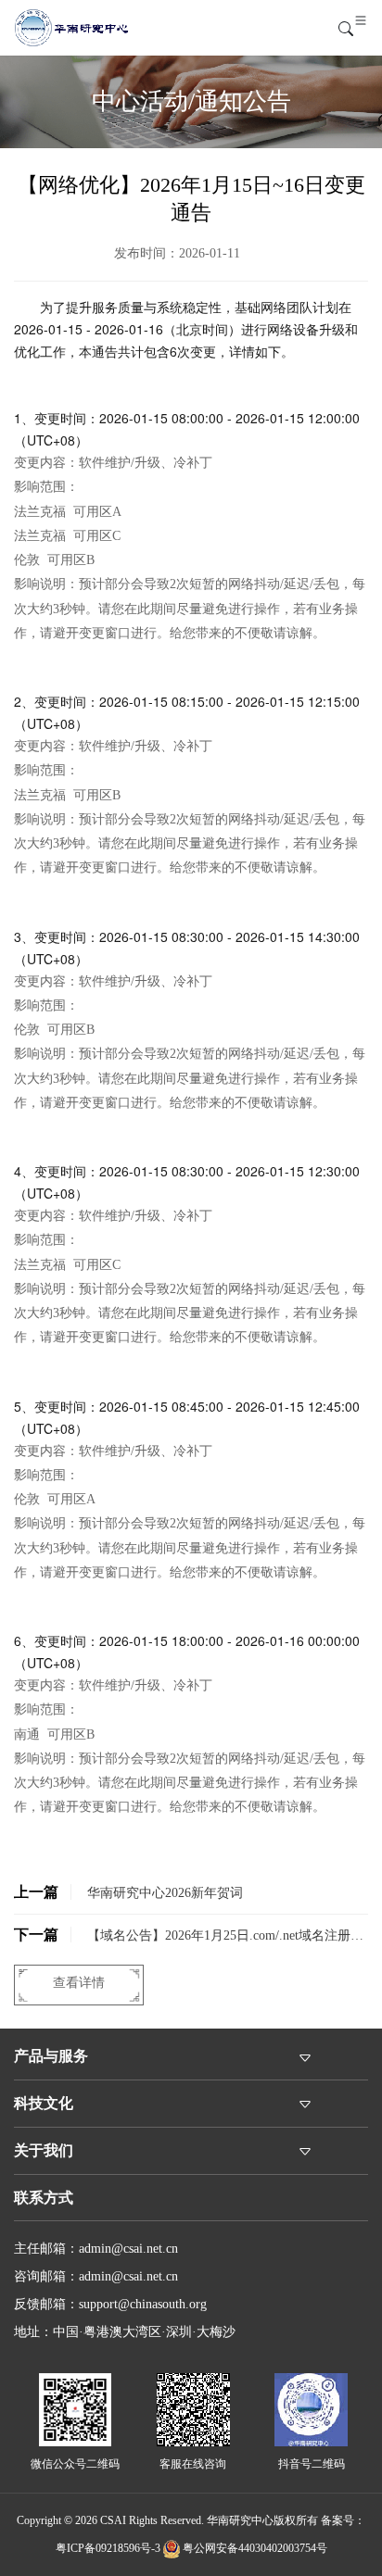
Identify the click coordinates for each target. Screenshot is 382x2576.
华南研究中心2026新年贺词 (128, 1892)
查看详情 (79, 1983)
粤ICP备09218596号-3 (108, 2548)
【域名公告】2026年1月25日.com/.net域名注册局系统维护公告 (189, 1941)
